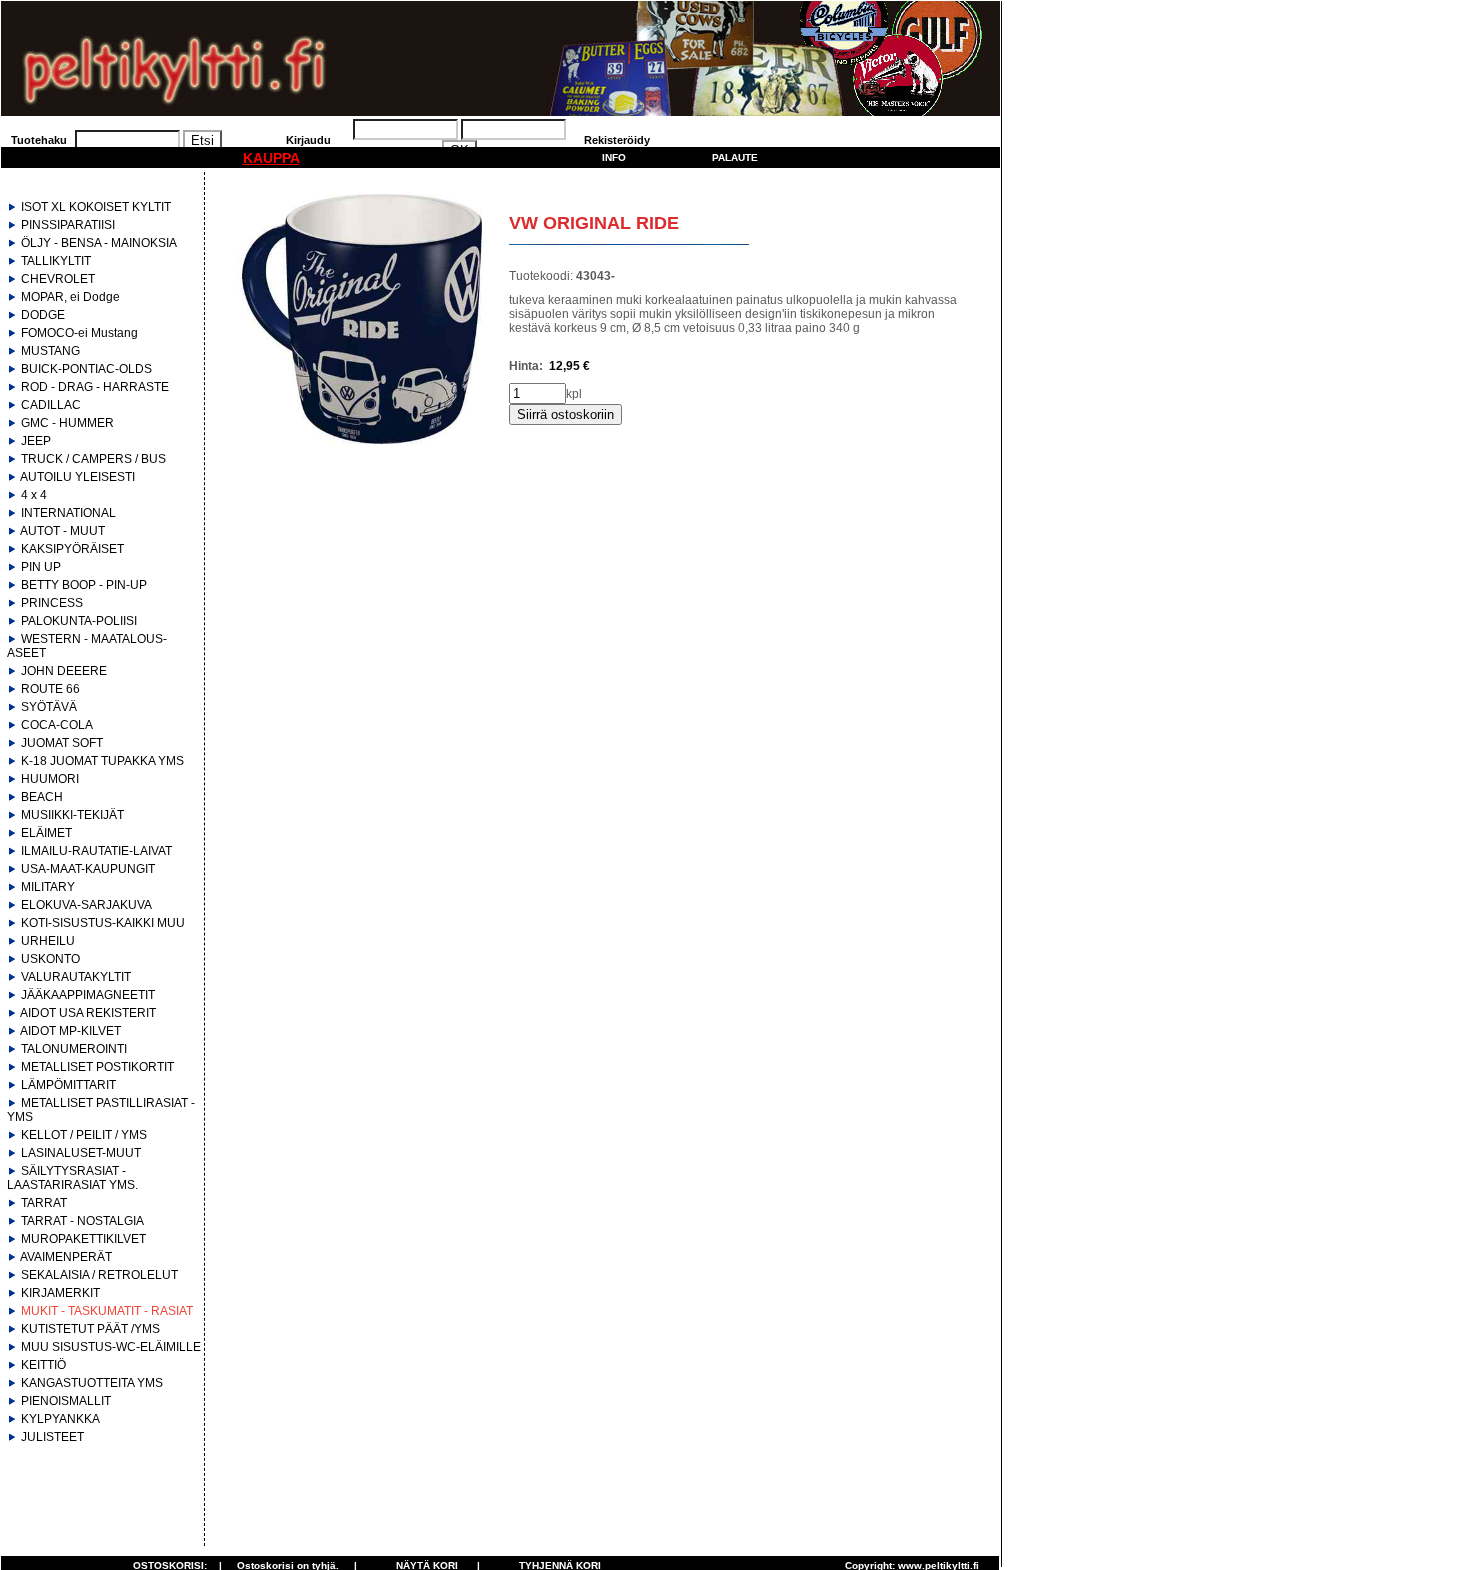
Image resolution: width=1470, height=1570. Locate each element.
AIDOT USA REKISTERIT (88, 1013)
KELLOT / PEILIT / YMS (84, 1135)
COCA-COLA (57, 725)
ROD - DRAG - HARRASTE (95, 387)
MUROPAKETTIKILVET (83, 1239)
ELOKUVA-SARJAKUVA (86, 905)
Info (614, 157)
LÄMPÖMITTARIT (68, 1085)
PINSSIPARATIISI (68, 225)
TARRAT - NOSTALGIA (82, 1221)
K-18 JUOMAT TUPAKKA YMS (102, 761)
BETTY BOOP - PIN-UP (84, 585)
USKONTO (50, 959)
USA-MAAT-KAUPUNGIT (88, 869)
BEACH (42, 797)
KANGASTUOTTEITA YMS (92, 1383)
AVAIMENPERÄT (66, 1257)
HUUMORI (50, 779)
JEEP (36, 441)
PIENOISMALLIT (66, 1401)
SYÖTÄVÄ (49, 707)
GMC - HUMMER (67, 423)
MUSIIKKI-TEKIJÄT (72, 815)
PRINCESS (52, 603)
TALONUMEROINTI (74, 1049)
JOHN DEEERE (64, 671)
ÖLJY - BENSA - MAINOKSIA (99, 243)
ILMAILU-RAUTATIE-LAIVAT (96, 851)
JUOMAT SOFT (62, 743)
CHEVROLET (58, 279)
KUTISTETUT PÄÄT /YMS (90, 1329)
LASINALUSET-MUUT (81, 1153)
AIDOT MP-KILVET (70, 1031)
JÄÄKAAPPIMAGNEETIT (88, 995)
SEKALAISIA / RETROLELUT (99, 1275)
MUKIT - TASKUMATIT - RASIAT (107, 1311)
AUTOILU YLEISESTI (77, 477)
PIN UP (41, 567)
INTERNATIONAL (68, 513)
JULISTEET (52, 1437)
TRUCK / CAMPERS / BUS (93, 459)
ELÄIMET (46, 833)
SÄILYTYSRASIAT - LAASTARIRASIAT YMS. (72, 1178)
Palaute (735, 157)
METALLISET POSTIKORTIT (97, 1067)
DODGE (43, 315)
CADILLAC (51, 405)
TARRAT (44, 1203)
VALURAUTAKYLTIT (76, 977)
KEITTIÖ (43, 1365)
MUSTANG (50, 351)
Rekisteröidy (617, 140)
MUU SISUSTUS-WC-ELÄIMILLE (111, 1347)
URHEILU (48, 941)
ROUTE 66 (50, 689)
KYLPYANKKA (60, 1419)
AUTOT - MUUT (62, 531)
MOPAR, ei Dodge (70, 297)
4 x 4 (34, 495)
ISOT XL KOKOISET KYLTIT (96, 207)
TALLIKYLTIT (56, 261)
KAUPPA (271, 158)
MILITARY (48, 887)
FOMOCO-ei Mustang (79, 333)
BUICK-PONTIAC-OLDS (86, 369)
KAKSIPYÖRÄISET (72, 549)
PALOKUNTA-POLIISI (79, 621)
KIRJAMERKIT (60, 1293)
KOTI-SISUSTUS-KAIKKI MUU (103, 923)
